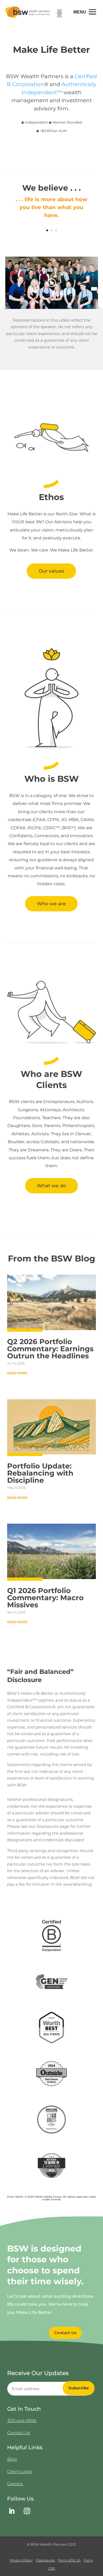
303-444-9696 (22, 2421)
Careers (15, 2484)
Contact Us (65, 2333)
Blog (12, 2459)
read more (17, 1373)
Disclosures (45, 2560)
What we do (51, 1186)
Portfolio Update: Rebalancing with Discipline (40, 1473)
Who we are (51, 904)
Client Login (20, 2472)
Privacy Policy (21, 2560)
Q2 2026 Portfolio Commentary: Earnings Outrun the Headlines (50, 1349)
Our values (51, 571)
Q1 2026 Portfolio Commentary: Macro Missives (45, 1598)
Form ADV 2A (69, 2560)
